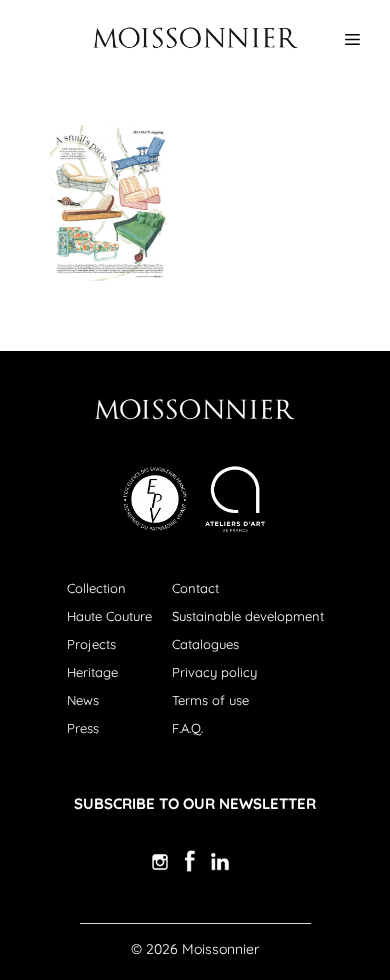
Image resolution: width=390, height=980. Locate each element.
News (83, 700)
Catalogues (205, 644)
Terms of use (210, 700)
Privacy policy (214, 672)
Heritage (92, 672)
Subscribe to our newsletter (195, 803)
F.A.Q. (187, 728)
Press (83, 728)
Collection (96, 588)
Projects (91, 644)
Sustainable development (248, 616)
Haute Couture (109, 616)
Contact (195, 588)
